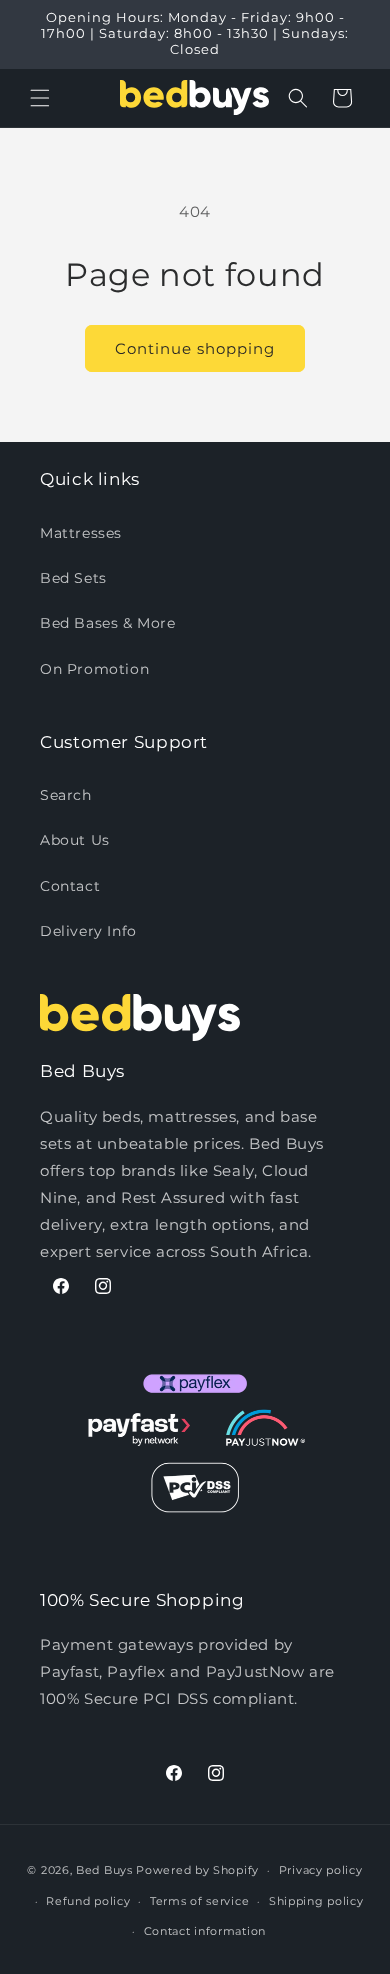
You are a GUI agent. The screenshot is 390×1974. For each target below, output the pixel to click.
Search (66, 795)
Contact (70, 886)
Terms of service (199, 1901)
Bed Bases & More (108, 623)
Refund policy (88, 1901)
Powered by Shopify (197, 1870)
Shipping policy (316, 1901)
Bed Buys (104, 1870)
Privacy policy (321, 1870)
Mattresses (81, 533)
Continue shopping (195, 348)
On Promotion (94, 669)
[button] (40, 98)
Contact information (205, 1931)
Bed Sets (73, 578)
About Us (75, 840)
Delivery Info (88, 931)
